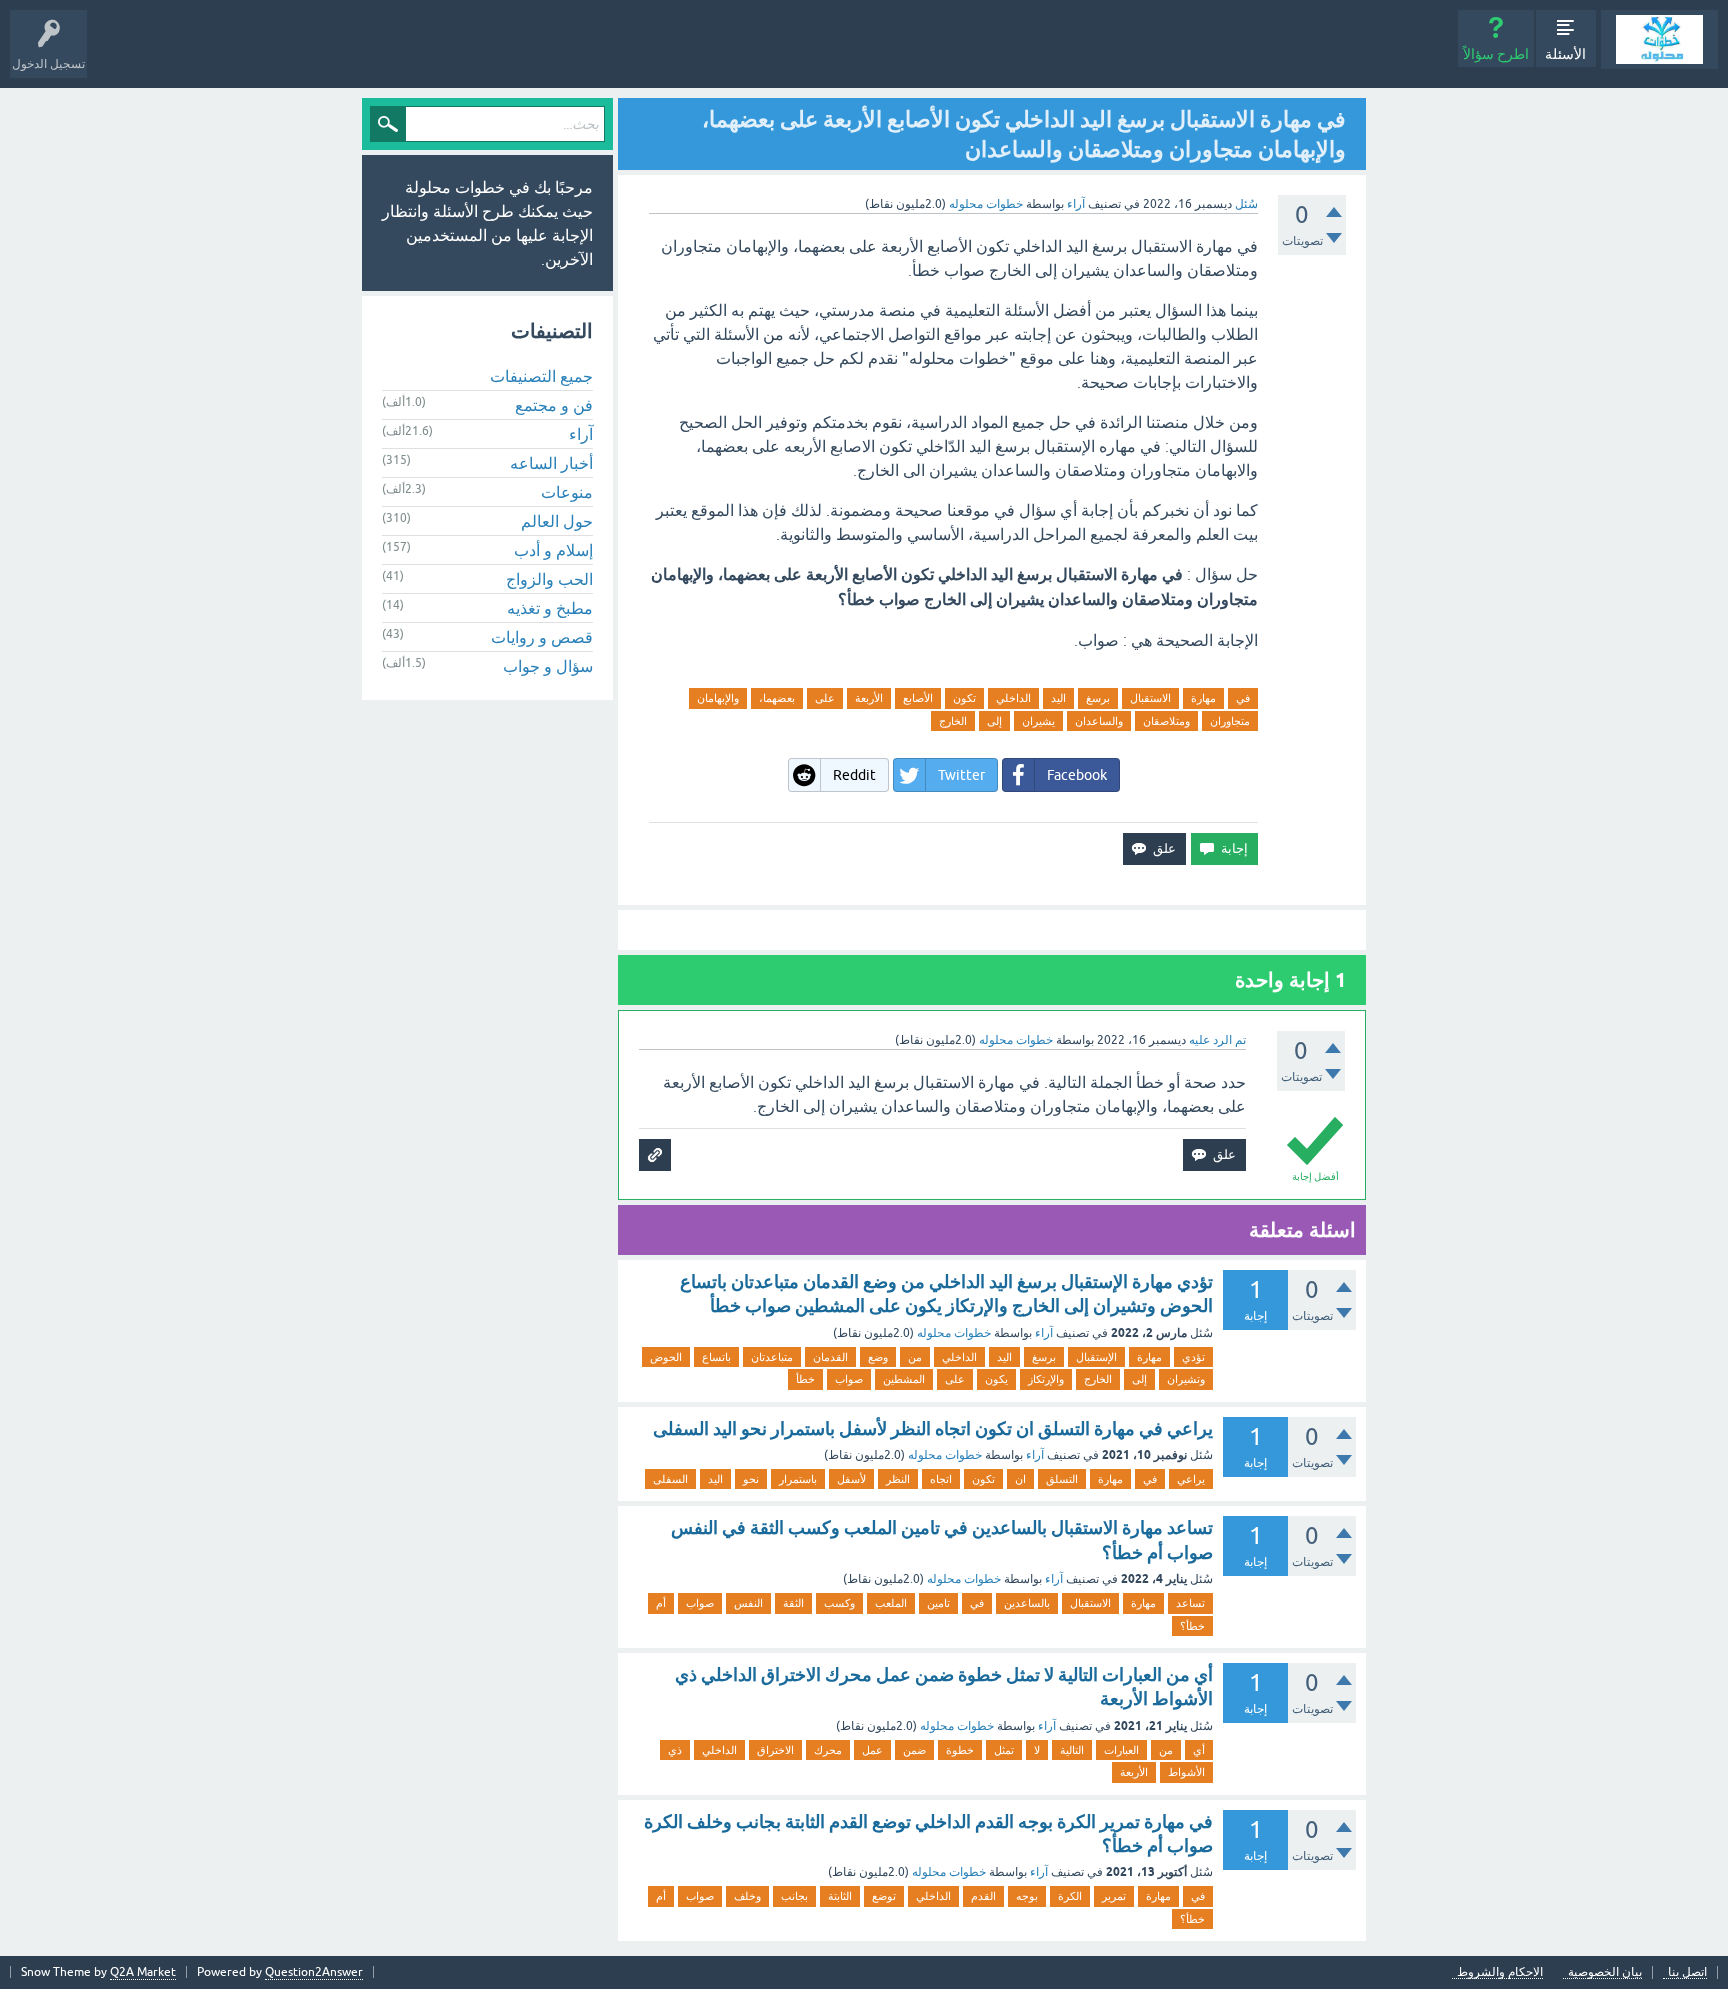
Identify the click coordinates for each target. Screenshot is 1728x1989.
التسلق (1062, 1479)
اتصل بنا (1687, 1972)
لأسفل (851, 1479)
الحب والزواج (549, 579)
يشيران (1038, 721)
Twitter (961, 775)
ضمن (914, 1750)
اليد (1058, 698)
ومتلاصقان (1166, 721)
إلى (994, 721)
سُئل (1246, 204)
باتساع (716, 1357)
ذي (675, 1750)
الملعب (891, 1603)
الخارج (953, 721)
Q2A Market (143, 1972)
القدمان (830, 1357)
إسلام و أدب (553, 550)
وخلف (747, 1896)
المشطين (904, 1379)
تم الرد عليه (1217, 1040)
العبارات (1121, 1750)
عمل (872, 1750)
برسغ (1098, 698)
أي (1199, 1750)
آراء (1076, 204)
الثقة (793, 1603)
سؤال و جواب (548, 666)
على (825, 698)
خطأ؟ (1192, 1626)
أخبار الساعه (551, 463)
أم (661, 1603)
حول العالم (557, 521)
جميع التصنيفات (541, 376)
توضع (884, 1896)
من (915, 1357)
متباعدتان (772, 1357)
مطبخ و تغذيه (550, 608)
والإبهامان (718, 698)
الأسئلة (1565, 54)
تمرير (1114, 1896)
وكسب (839, 1603)
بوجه (1027, 1896)
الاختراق (775, 1750)
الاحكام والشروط (1500, 1972)
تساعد (1190, 1603)
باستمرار (798, 1479)
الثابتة (840, 1896)
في (1243, 698)
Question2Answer (314, 1972)
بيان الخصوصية (1605, 1972)
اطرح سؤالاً (1496, 54)
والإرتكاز (1046, 1379)
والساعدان (1099, 721)
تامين (938, 1603)
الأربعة (869, 698)
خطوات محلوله (954, 1333)
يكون (996, 1379)
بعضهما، (777, 698)
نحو (751, 1479)
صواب (849, 1379)
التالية (1072, 1750)
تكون (964, 698)
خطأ (805, 1379)
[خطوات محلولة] (1659, 39)
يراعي (1191, 1479)
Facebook (1077, 775)
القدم (983, 1896)
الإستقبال (1096, 1357)
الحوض (666, 1357)
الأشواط (1186, 1772)
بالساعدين (1027, 1603)
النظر (898, 1479)
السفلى (670, 1479)
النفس (748, 1603)
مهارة (1203, 698)
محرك (828, 1750)
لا (1037, 1750)
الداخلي (1013, 698)
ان (1020, 1479)
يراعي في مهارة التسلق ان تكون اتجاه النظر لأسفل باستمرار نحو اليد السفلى (933, 1428)
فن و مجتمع (554, 405)
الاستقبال (1150, 698)
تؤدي (1193, 1357)
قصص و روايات (542, 637)
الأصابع (918, 698)
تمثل (1004, 1750)
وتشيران (1186, 1379)
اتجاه (941, 1479)
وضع (878, 1357)
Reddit (854, 775)
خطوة (960, 1750)
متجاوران (1230, 721)
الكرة (1070, 1896)
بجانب (794, 1896)
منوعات (567, 492)
